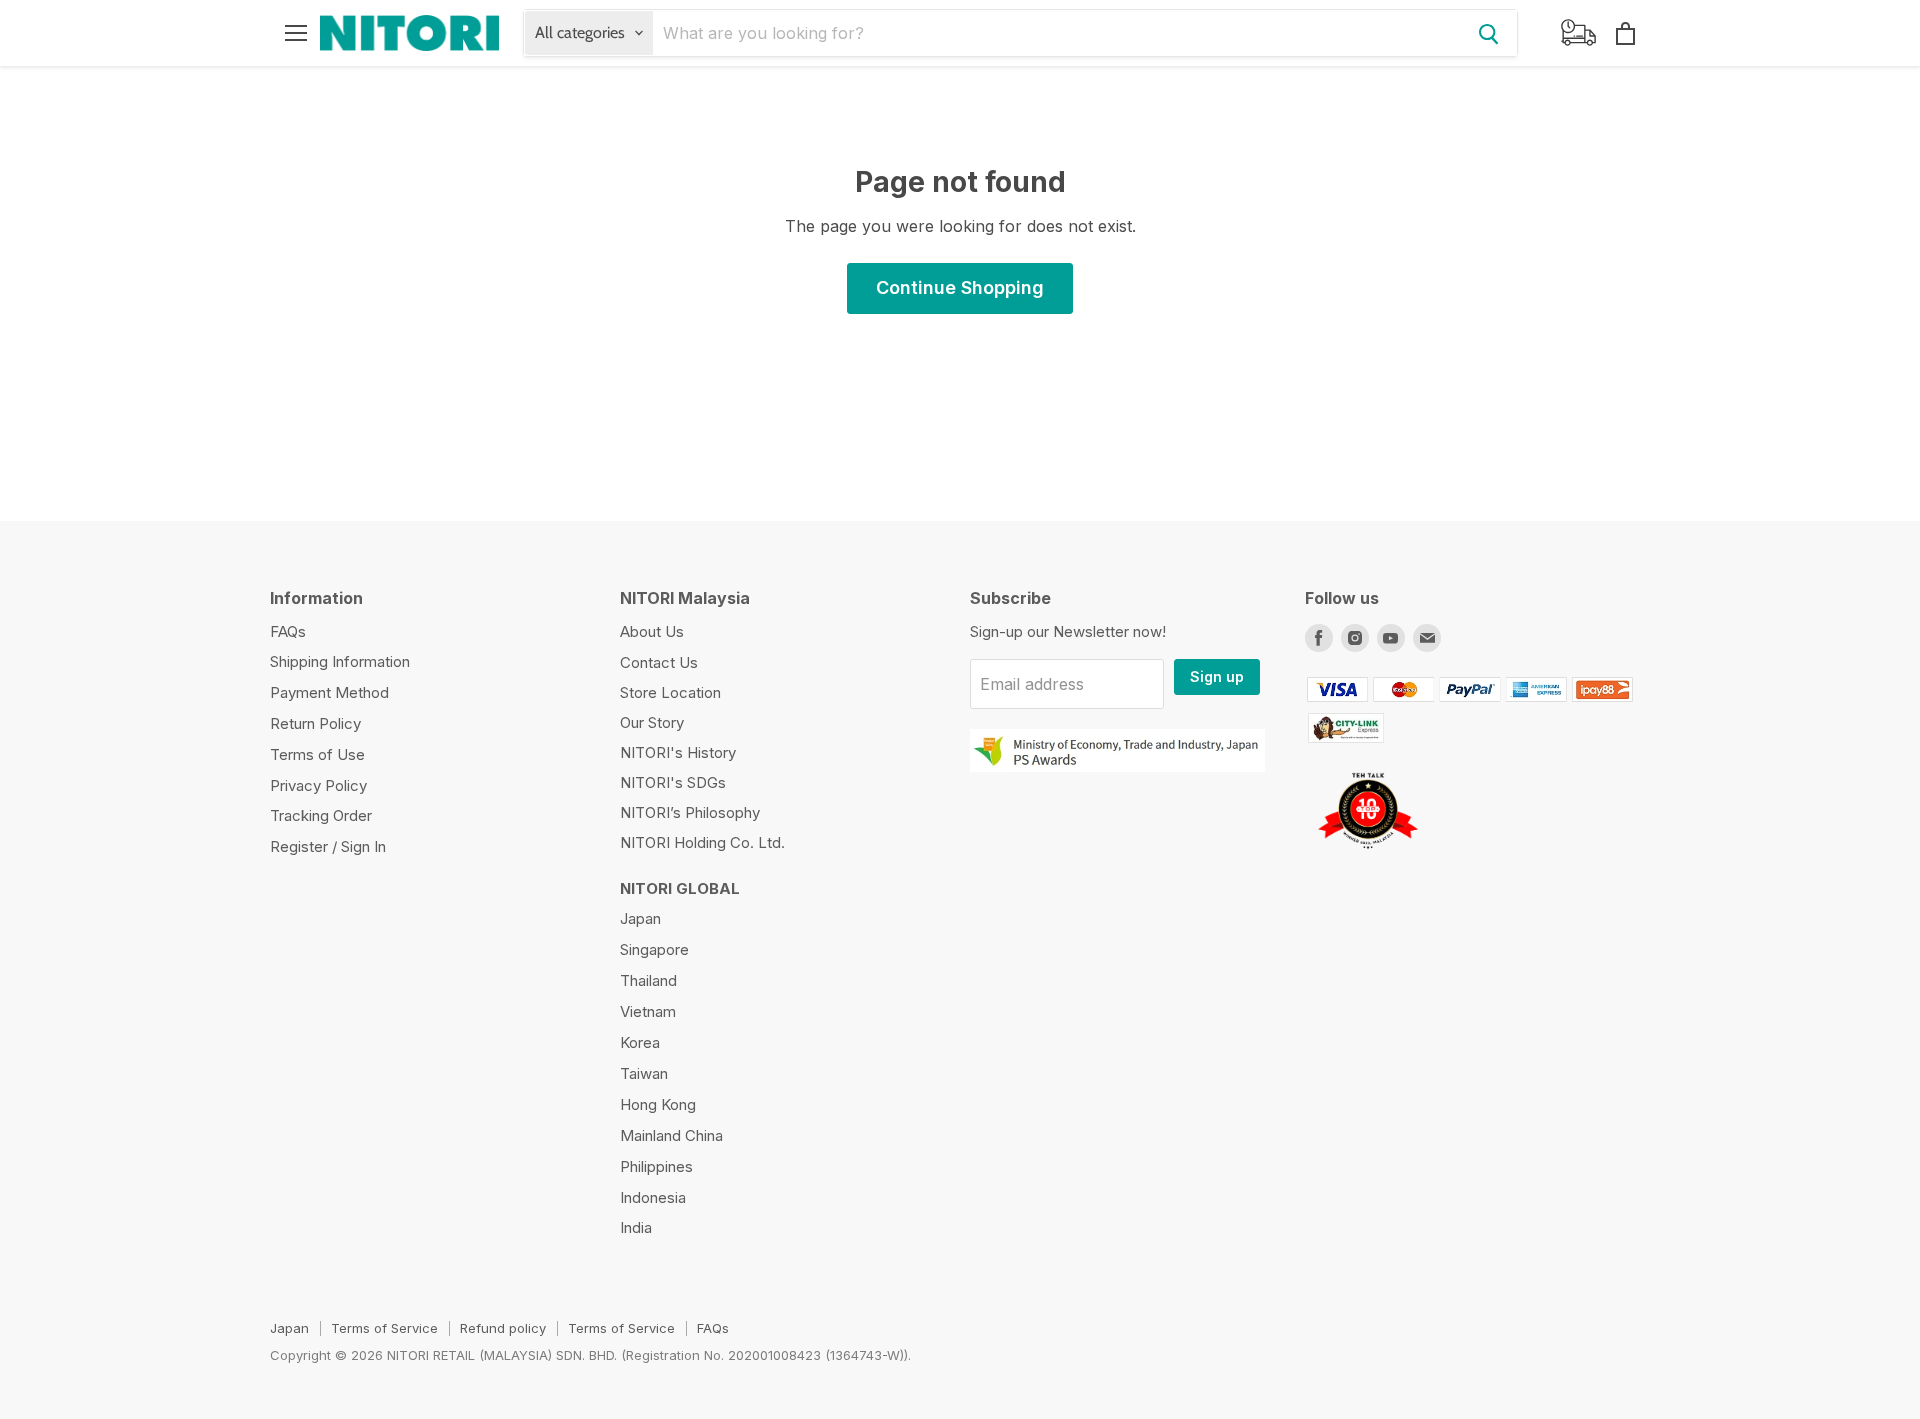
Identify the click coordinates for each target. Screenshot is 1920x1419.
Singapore (654, 949)
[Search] (1489, 33)
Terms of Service (384, 1328)
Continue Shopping (960, 287)
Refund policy (503, 1328)
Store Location (670, 692)
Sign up (1217, 676)
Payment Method (329, 692)
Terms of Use (317, 754)
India (636, 1227)
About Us (652, 631)
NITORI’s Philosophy (690, 812)
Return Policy (315, 723)
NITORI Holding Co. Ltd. (702, 842)
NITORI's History (678, 752)
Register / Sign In (328, 846)
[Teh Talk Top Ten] (1367, 856)
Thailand (648, 980)
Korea (640, 1042)
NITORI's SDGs (673, 782)
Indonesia (653, 1197)
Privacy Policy (318, 785)
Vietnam (648, 1011)
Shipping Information (340, 661)
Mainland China (671, 1135)
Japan (640, 918)
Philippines (656, 1166)
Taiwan (644, 1073)
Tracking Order (321, 815)
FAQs (288, 631)
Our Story (652, 722)
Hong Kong (658, 1104)
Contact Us (659, 662)
